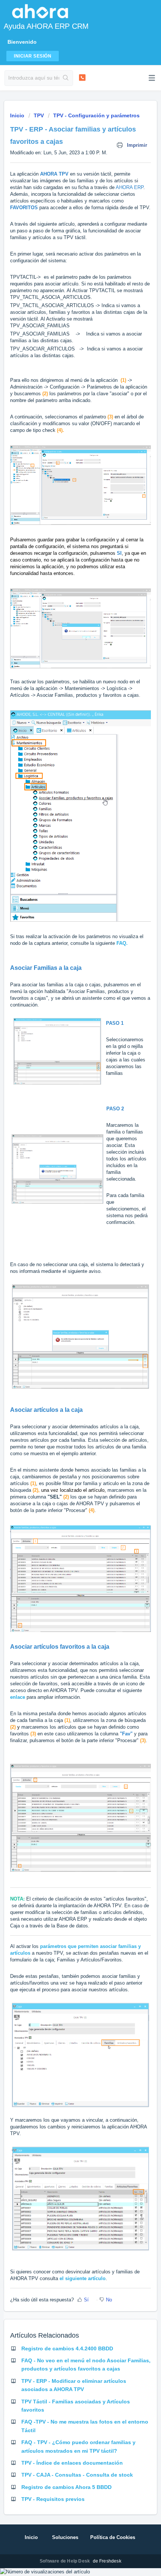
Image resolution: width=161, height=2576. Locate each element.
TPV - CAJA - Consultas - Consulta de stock (77, 2475)
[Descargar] (67, 1326)
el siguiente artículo (83, 2278)
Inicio (18, 115)
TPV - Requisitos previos (53, 2499)
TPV (39, 115)
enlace (18, 1697)
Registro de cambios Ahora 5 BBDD (66, 2487)
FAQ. (122, 943)
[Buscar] (66, 78)
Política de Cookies (113, 2537)
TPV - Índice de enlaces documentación (72, 2463)
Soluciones (65, 2537)
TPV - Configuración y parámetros (96, 115)
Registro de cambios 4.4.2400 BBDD (67, 2348)
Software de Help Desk (65, 2561)
